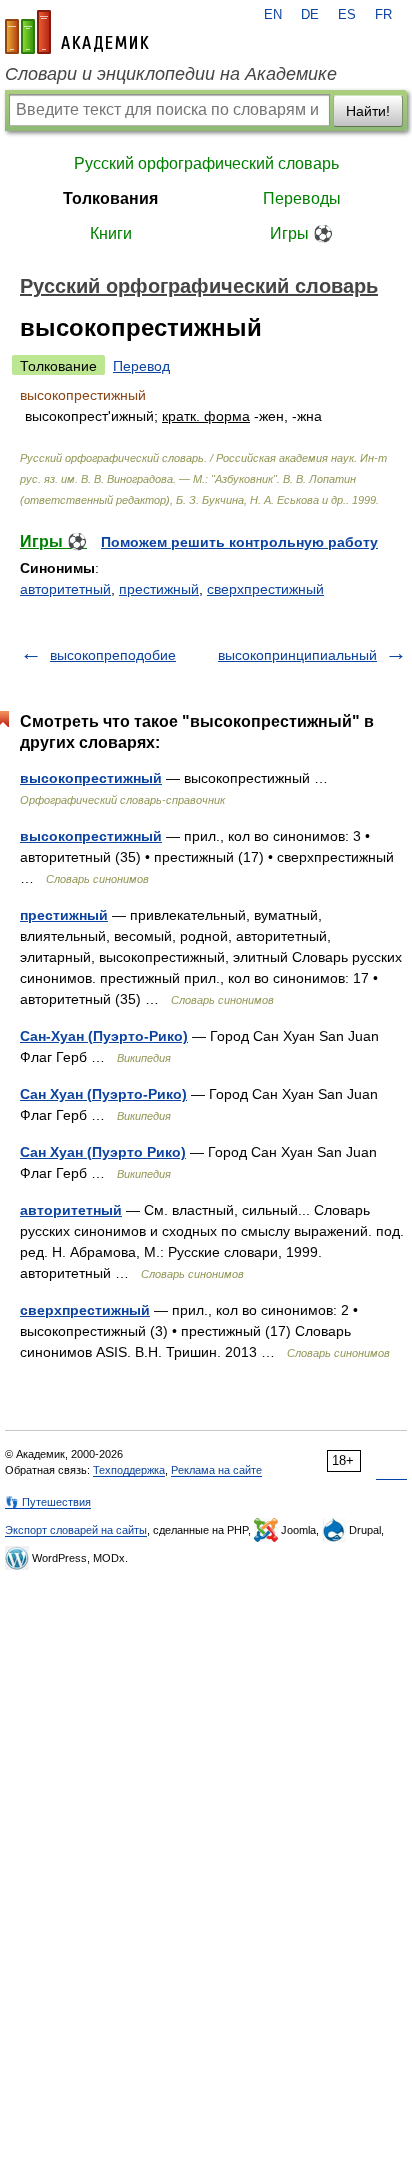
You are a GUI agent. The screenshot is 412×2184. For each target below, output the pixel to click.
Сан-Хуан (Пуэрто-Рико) (104, 1036)
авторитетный (65, 589)
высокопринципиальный (297, 655)
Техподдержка (129, 1470)
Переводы (302, 198)
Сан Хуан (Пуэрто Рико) (103, 1152)
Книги (111, 233)
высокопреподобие (113, 655)
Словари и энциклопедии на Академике (171, 74)
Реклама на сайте (216, 1470)
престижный (159, 589)
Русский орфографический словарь (206, 163)
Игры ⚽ (301, 233)
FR (383, 15)
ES (347, 15)
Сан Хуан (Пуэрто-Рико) (103, 1094)
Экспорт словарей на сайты (76, 1530)
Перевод (141, 366)
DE (310, 15)
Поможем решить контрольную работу (239, 542)
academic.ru (77, 32)
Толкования (110, 198)
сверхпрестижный (265, 589)
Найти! (368, 111)
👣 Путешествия (48, 1502)
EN (273, 15)
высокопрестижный (91, 778)
